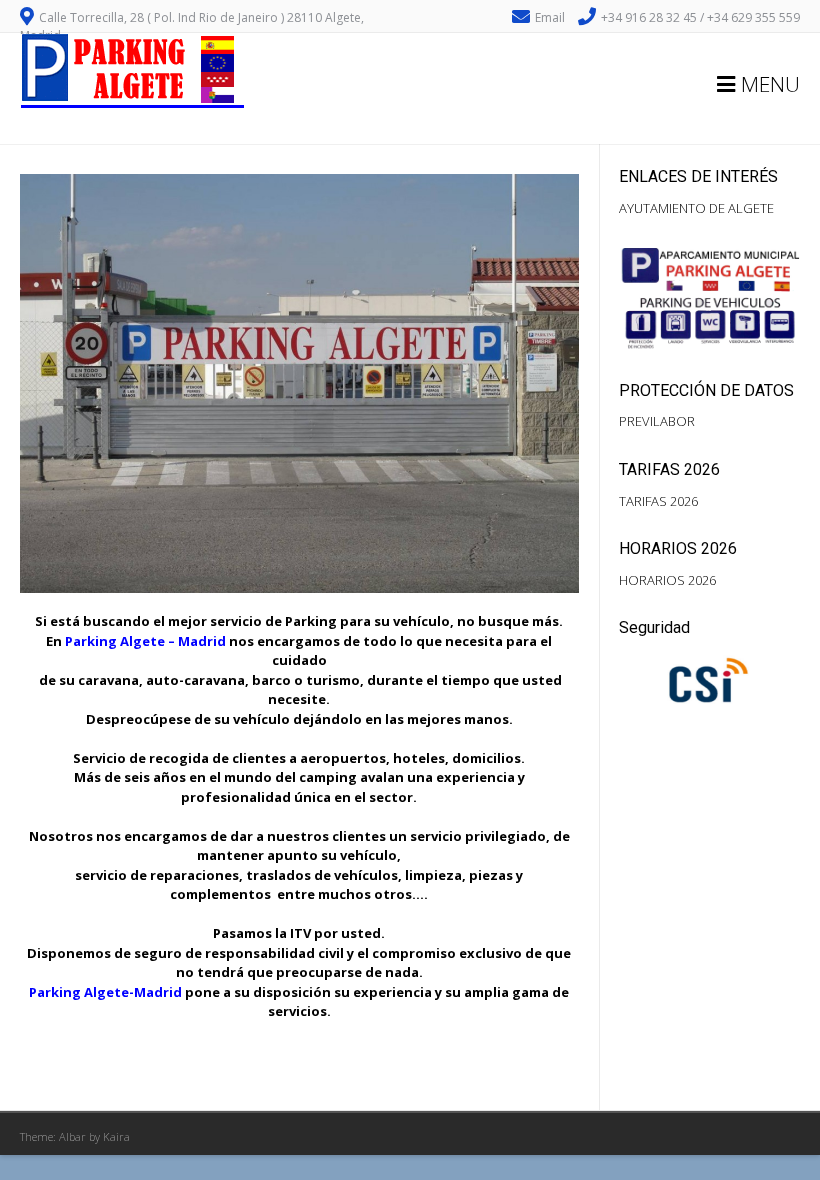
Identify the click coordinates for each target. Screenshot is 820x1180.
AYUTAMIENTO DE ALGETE (696, 208)
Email (550, 17)
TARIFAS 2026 (658, 501)
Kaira (116, 1136)
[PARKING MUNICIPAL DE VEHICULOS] (132, 103)
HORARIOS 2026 (667, 580)
